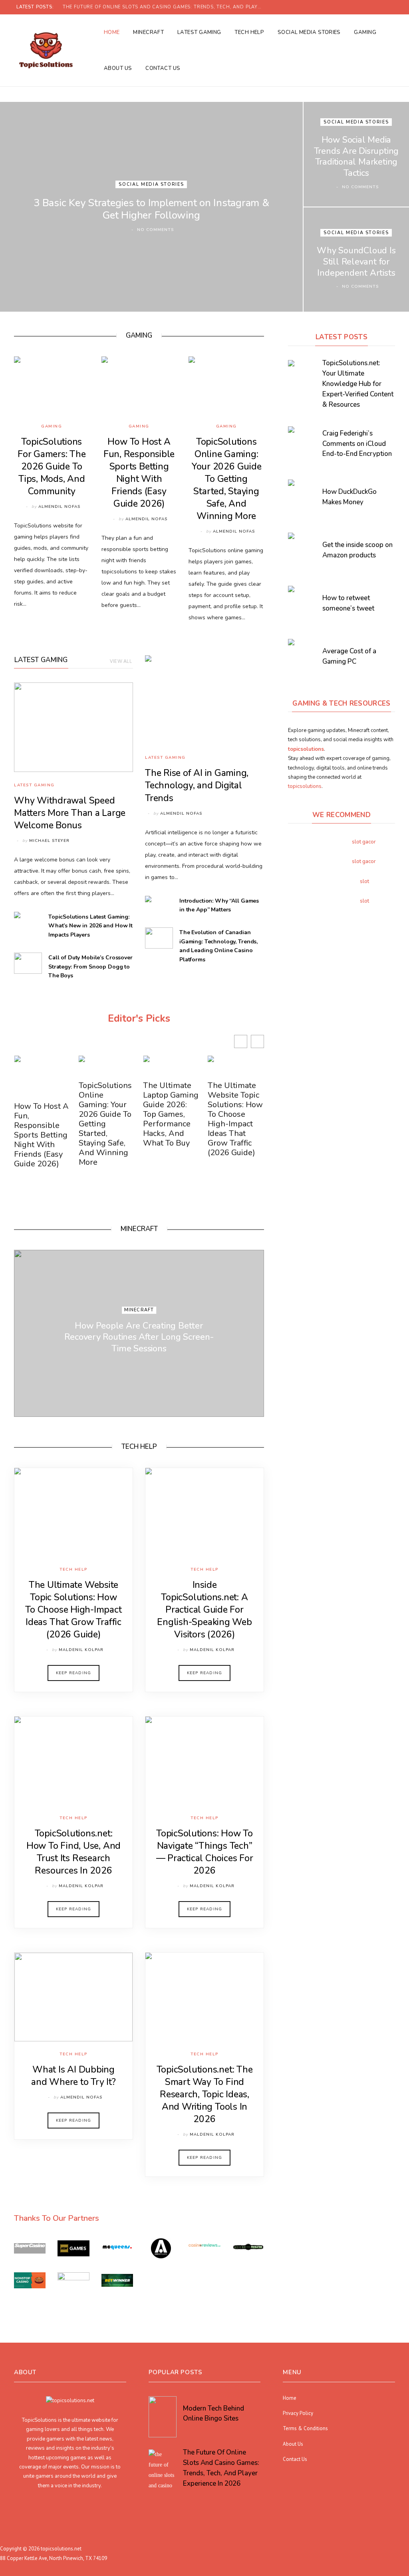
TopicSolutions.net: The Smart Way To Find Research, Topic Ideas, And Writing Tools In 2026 (205, 2094)
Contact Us (163, 68)
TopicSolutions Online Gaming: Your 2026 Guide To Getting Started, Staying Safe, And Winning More (226, 479)
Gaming (365, 32)
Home (112, 32)
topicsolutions (305, 786)
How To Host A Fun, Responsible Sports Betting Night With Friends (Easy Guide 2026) (139, 473)
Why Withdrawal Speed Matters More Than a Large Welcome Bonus (70, 813)
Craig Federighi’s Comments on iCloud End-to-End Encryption (357, 444)
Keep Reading (73, 1673)
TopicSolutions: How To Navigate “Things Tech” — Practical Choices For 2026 (205, 1852)
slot (364, 881)
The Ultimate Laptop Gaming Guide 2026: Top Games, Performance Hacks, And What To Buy (171, 1114)
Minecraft (148, 32)
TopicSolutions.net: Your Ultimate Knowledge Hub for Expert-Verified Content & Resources (358, 384)
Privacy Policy (298, 2413)
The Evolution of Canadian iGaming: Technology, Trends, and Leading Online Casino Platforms (218, 946)
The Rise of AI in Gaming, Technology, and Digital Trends (197, 785)
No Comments (155, 230)
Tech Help (249, 32)
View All (121, 661)
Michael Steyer (49, 841)
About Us (118, 68)
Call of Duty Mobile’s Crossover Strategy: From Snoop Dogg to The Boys (90, 967)
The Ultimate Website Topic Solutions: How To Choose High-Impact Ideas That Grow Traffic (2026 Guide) (235, 1119)
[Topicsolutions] (46, 50)
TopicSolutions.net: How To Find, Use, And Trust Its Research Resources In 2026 (73, 1852)
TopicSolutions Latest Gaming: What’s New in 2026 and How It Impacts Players (90, 926)
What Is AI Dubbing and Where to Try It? (73, 2076)
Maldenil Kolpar (81, 1650)
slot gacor (364, 842)
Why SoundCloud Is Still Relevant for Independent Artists (356, 262)
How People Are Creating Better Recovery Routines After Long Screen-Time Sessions (139, 1337)
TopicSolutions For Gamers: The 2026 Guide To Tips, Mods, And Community (52, 466)
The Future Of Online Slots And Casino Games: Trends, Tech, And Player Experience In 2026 (165, 7)
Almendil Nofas (59, 507)
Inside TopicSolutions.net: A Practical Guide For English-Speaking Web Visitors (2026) (204, 1610)
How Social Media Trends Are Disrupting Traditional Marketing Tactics (356, 156)
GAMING (139, 335)
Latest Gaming (199, 32)
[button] (257, 1041)
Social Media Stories (309, 32)
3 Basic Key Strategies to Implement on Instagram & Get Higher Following (151, 209)
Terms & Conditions (305, 2428)
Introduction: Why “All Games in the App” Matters (219, 905)
